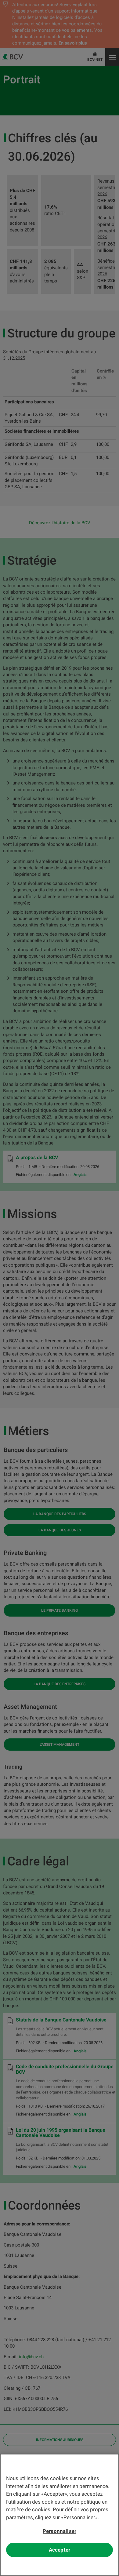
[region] (60, 2515)
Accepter (60, 2550)
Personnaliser (60, 2531)
